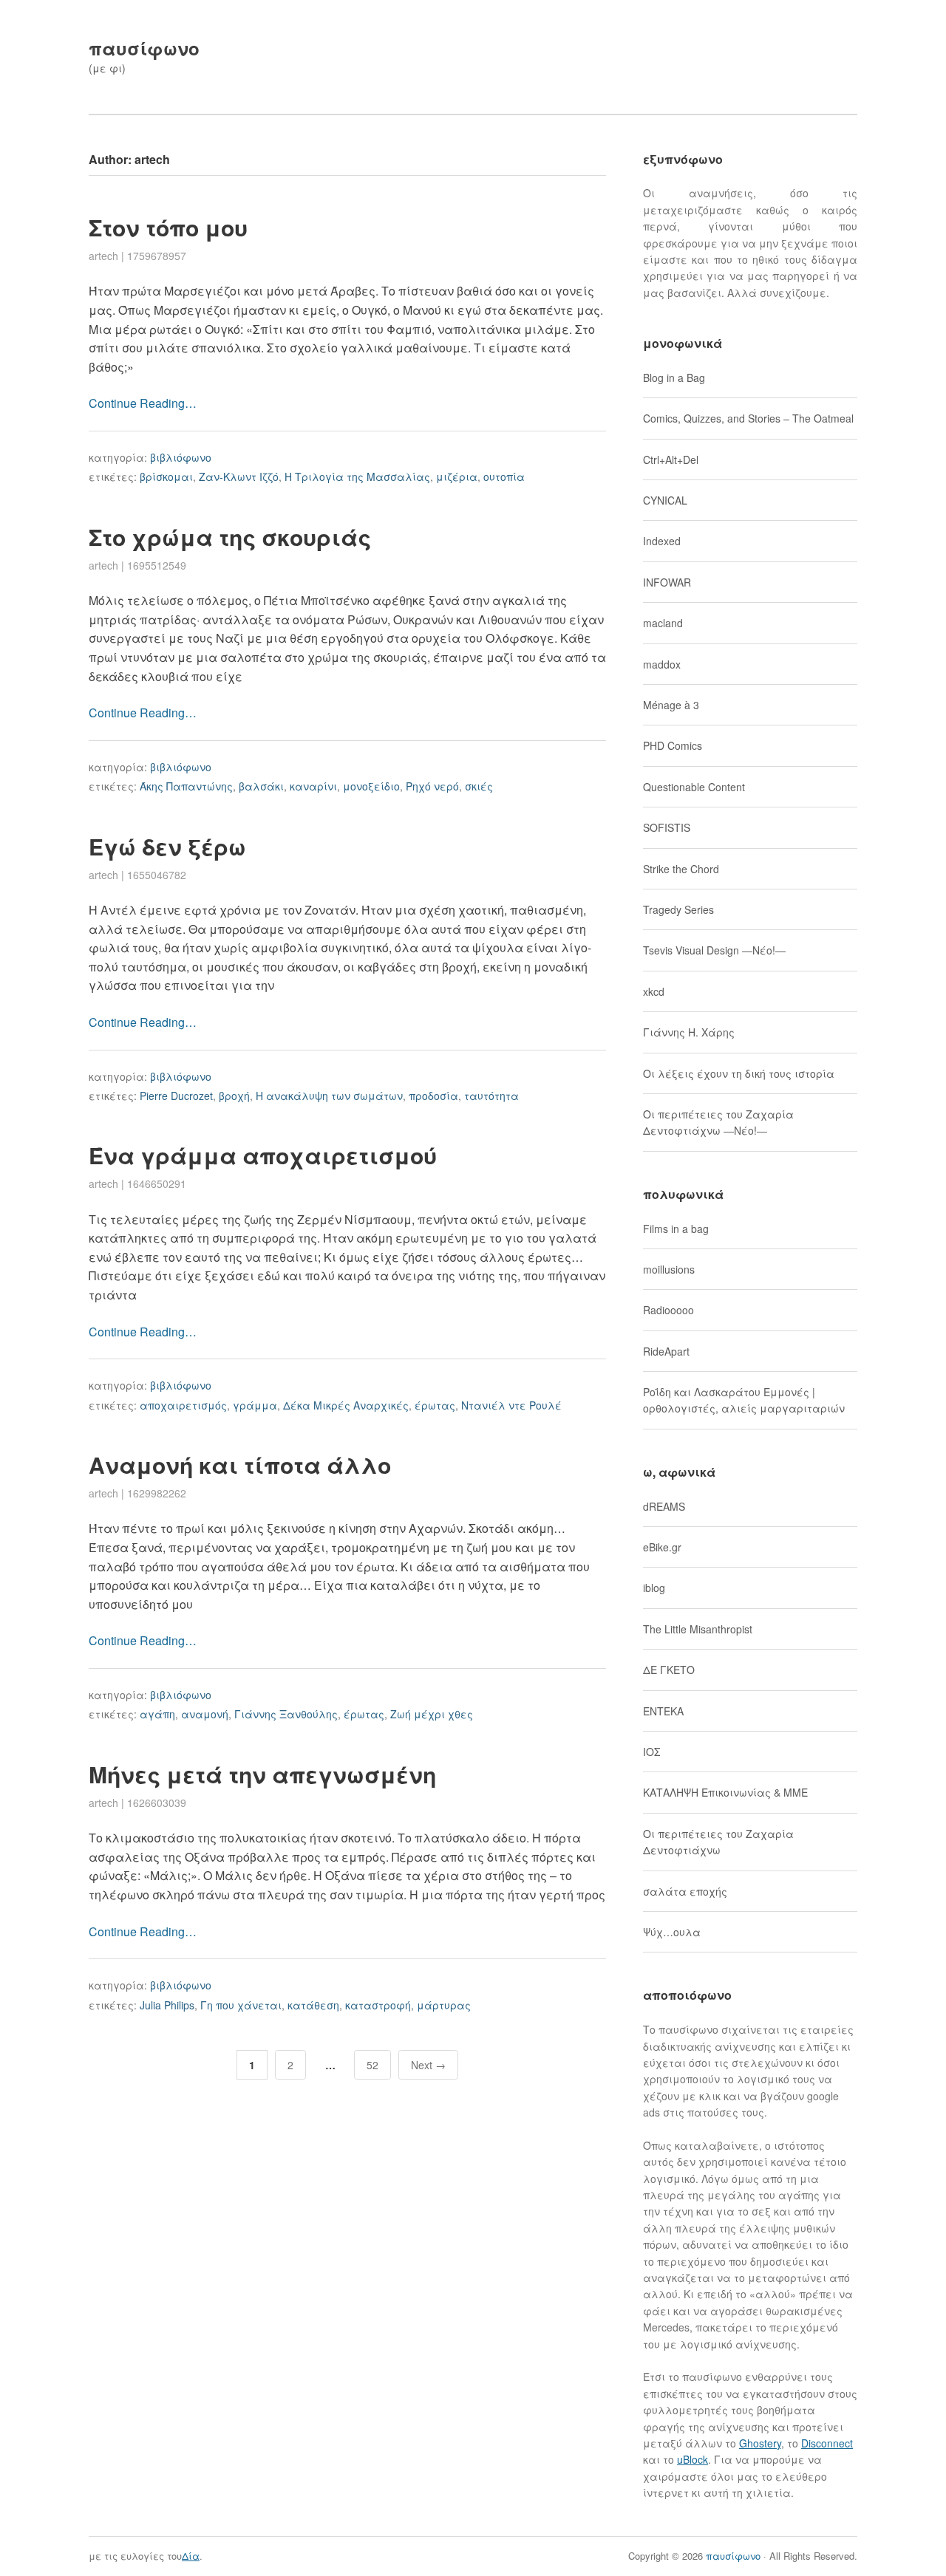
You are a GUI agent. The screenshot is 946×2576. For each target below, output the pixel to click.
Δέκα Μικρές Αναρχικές (346, 1405)
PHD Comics (673, 745)
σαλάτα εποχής (685, 1891)
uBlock (693, 2459)
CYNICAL (665, 500)
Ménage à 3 (671, 705)
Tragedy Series (678, 909)
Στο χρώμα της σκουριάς (230, 537)
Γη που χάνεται (241, 2005)
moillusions (669, 1269)
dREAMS (664, 1506)
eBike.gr (662, 1547)
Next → (428, 2065)
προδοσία (433, 1096)
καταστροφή (378, 2005)
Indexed (662, 541)
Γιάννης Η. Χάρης (689, 1032)
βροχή (234, 1096)
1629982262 (157, 1493)
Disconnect (827, 2443)
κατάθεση (313, 2005)
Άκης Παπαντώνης (186, 786)
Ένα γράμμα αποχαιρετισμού (263, 1155)
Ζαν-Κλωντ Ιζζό (239, 476)
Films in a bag (676, 1229)
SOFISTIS (667, 827)
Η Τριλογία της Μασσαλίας (357, 476)
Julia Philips (167, 2005)
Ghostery (760, 2443)
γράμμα (255, 1405)
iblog (654, 1588)
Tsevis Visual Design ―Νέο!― (714, 950)
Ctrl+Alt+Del (671, 459)
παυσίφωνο (144, 48)
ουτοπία (504, 476)
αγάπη (157, 1714)
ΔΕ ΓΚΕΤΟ (669, 1670)
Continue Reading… (143, 403)
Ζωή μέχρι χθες (432, 1714)
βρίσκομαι (166, 476)
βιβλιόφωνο (181, 457)
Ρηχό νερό (432, 786)
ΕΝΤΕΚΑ (663, 1711)
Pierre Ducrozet (176, 1096)
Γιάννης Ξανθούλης (286, 1714)
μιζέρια (457, 476)
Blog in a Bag (674, 377)
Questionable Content (694, 787)
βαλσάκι (261, 786)
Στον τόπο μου (168, 227)
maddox (662, 664)
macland (663, 623)
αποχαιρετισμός (183, 1405)
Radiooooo (668, 1310)
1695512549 (157, 565)
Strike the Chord (681, 869)
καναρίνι (313, 786)
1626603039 (157, 1803)
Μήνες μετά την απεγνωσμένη (262, 1774)
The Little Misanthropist (698, 1629)
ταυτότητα (491, 1096)
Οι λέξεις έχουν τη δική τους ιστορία (739, 1073)
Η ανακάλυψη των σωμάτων (329, 1096)
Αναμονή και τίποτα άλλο (240, 1465)
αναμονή (205, 1714)
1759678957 (157, 256)
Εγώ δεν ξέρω (167, 846)
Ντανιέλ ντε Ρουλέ (511, 1405)
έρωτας (435, 1405)
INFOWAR (667, 582)
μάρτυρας (444, 2005)
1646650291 (157, 1183)
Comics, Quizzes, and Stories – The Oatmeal (748, 418)
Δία (191, 2556)
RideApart (666, 1351)
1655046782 (157, 875)
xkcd (654, 991)
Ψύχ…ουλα (672, 1932)
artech (103, 256)
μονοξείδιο (371, 786)
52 (372, 2065)
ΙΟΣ (651, 1752)
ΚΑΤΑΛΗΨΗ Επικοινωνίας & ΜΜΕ (725, 1792)
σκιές (479, 786)
